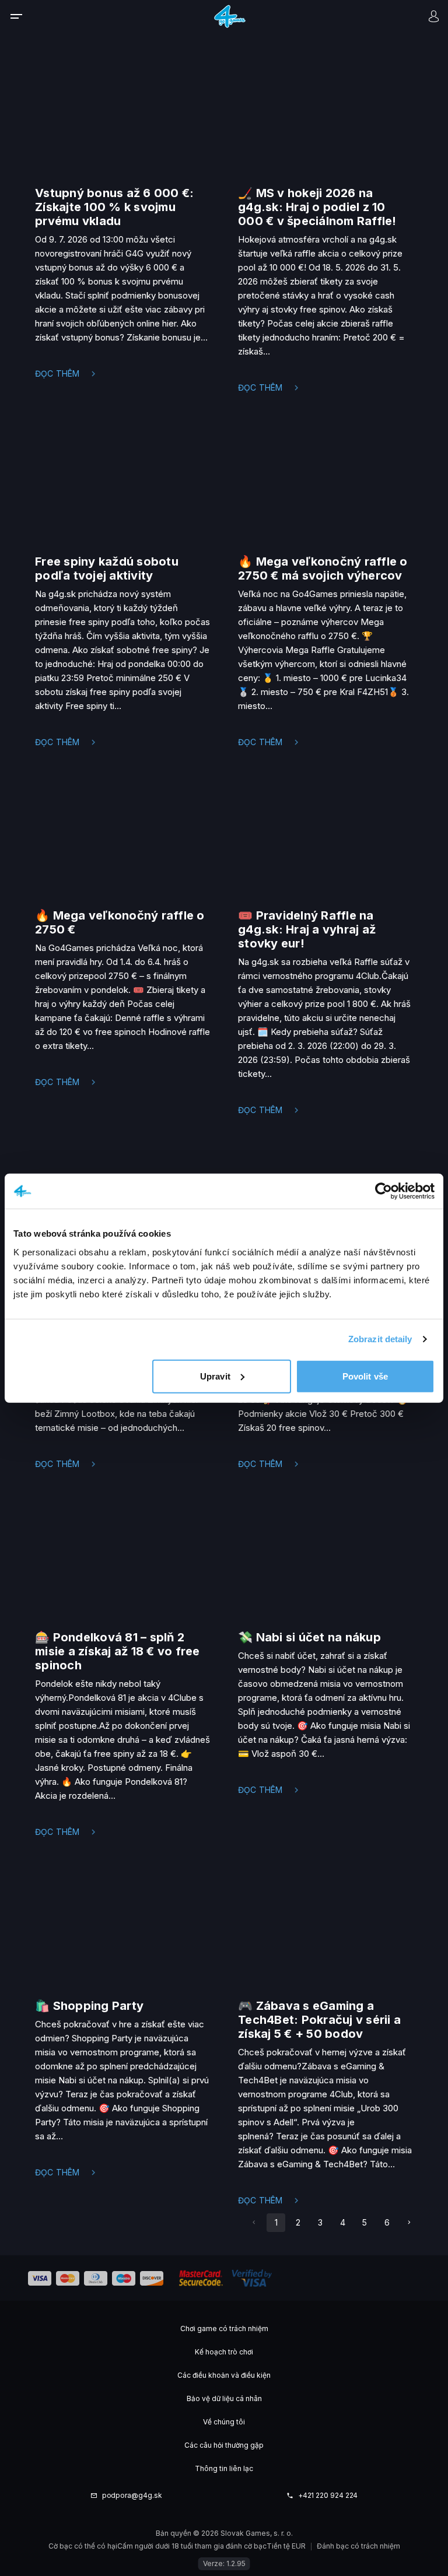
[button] (409, 2223)
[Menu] (24, 16)
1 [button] (276, 2222)
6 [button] (387, 2222)
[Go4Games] (230, 16)
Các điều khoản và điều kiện (224, 2375)
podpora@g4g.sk (132, 2496)
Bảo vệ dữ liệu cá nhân (224, 2398)
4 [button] (343, 2222)
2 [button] (298, 2222)
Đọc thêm (57, 373)
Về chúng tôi (224, 2422)
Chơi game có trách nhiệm (224, 2328)
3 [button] (320, 2222)
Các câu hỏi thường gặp (224, 2445)
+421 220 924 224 (328, 2496)
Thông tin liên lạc (224, 2468)
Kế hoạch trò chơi (224, 2352)
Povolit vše (365, 1376)
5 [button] (365, 2222)
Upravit (215, 1376)
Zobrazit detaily (380, 1339)
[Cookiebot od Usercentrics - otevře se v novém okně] (384, 1191)
